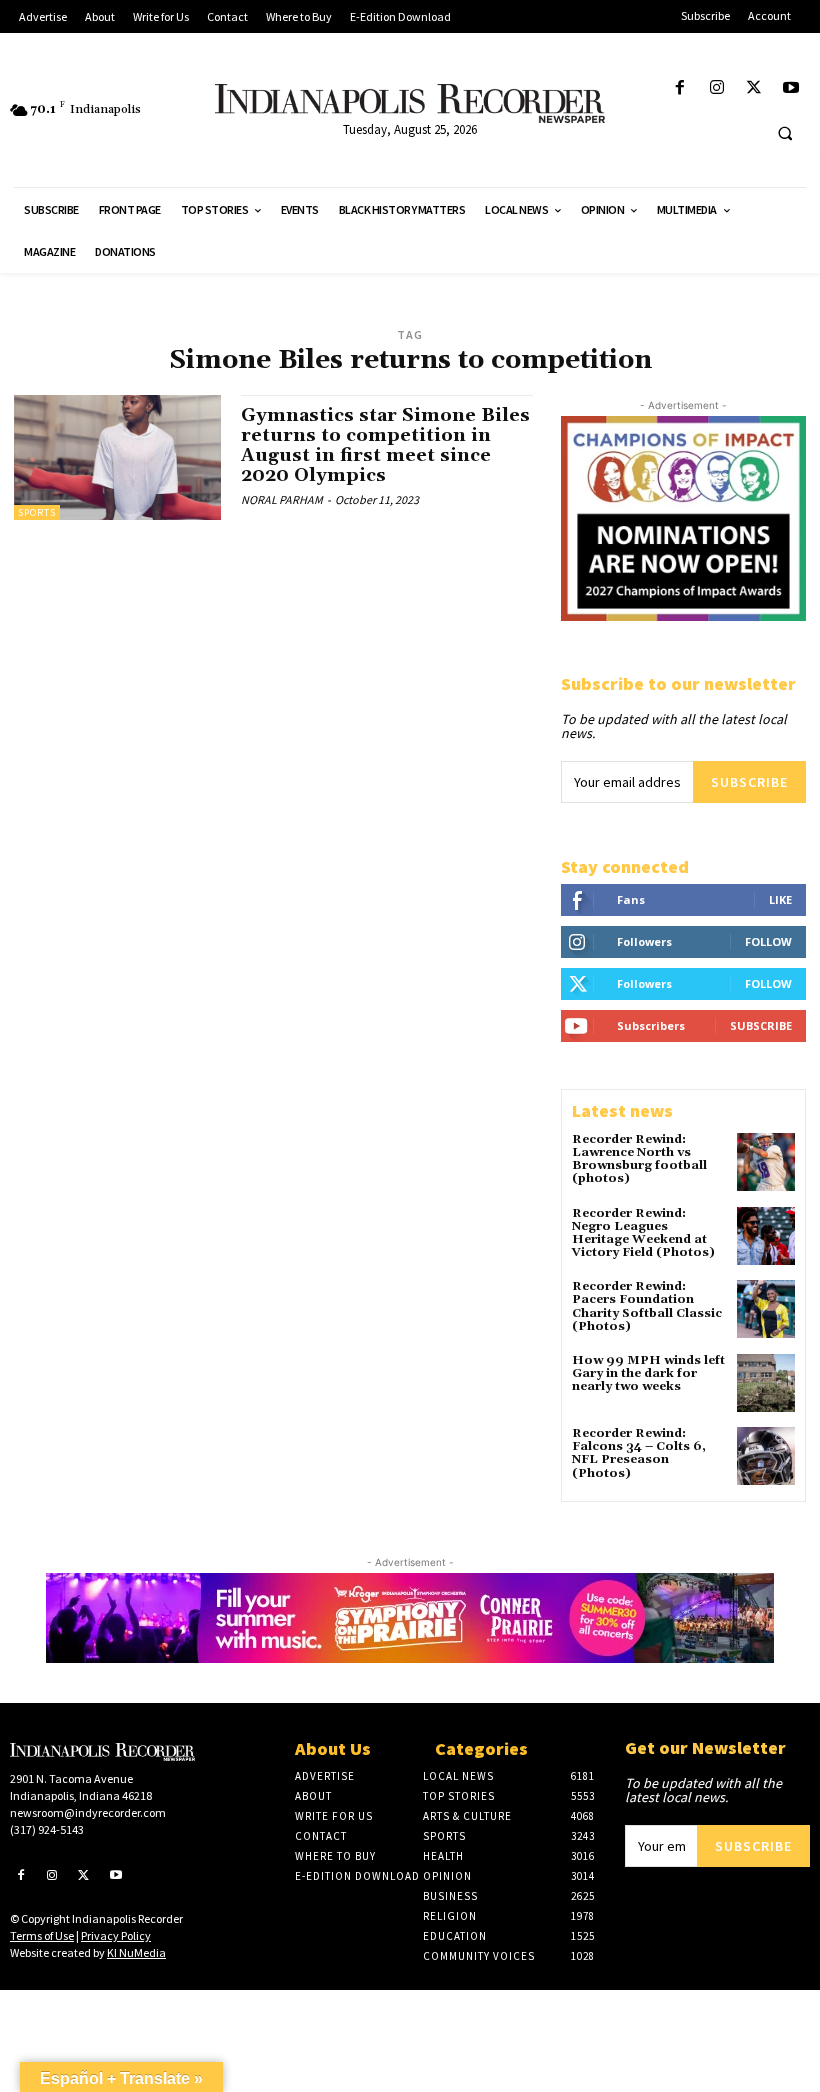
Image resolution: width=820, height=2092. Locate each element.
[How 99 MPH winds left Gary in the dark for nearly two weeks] (766, 1383)
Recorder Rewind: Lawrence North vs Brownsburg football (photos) (639, 1159)
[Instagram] (716, 88)
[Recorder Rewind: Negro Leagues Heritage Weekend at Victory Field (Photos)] (766, 1236)
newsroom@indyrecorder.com (88, 1812)
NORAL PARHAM (282, 499)
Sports (37, 512)
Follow (768, 941)
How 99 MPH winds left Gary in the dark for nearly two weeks (648, 1373)
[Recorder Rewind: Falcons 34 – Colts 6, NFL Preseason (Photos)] (766, 1456)
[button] (785, 133)
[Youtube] (791, 88)
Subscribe (749, 782)
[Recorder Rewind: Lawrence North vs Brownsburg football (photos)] (766, 1162)
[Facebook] (679, 88)
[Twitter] (754, 88)
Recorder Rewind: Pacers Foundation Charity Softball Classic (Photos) (647, 1306)
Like (780, 899)
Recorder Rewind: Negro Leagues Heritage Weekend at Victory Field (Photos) (643, 1233)
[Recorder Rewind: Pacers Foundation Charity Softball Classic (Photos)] (766, 1309)
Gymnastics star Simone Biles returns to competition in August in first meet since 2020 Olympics (385, 445)
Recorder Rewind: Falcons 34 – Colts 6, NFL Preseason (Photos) (639, 1453)
